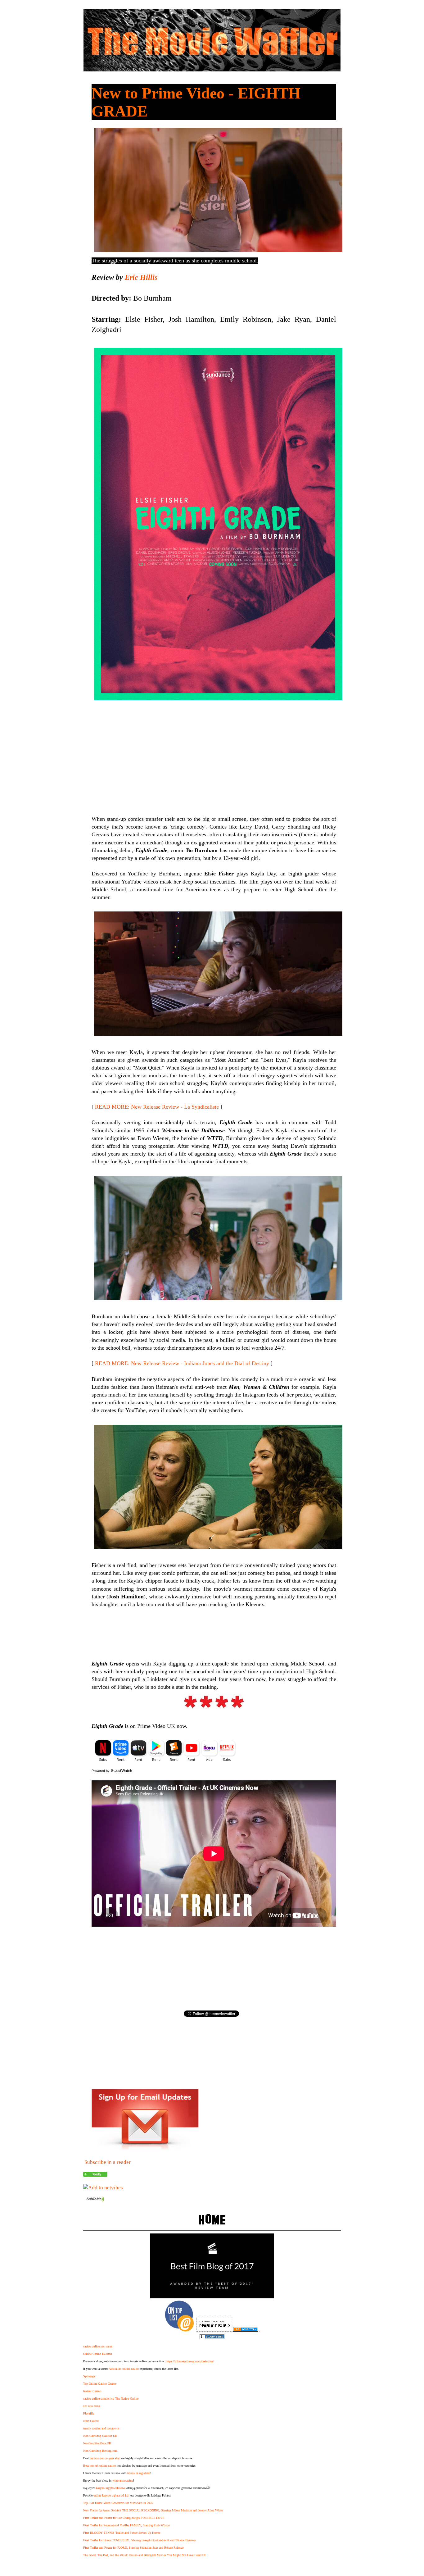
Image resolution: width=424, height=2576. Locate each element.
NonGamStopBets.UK (97, 2443)
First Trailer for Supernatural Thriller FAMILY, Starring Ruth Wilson (126, 2525)
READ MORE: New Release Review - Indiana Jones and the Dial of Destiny (182, 1363)
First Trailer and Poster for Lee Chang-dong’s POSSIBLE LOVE (124, 2518)
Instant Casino (92, 2391)
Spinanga (89, 2376)
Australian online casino (124, 2369)
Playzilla (89, 2413)
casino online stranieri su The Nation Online (111, 2399)
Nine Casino (91, 2421)
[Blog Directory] (246, 2330)
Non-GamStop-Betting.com (100, 2451)
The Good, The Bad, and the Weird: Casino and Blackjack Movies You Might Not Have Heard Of (144, 2555)
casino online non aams (98, 2346)
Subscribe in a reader (108, 2162)
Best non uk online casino (99, 2466)
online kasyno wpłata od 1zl (111, 2495)
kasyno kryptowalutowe (111, 2488)
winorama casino (123, 2481)
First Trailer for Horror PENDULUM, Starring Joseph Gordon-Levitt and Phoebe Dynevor (140, 2540)
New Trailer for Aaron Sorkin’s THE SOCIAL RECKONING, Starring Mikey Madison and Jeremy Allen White (153, 2510)
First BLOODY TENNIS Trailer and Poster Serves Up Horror (122, 2533)
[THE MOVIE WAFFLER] (95, 2175)
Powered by (101, 1771)
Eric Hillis (141, 277)
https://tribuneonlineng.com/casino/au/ (190, 2361)
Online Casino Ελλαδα (97, 2354)
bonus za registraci (139, 2473)
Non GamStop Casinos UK (100, 2436)
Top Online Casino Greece (99, 2384)
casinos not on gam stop (105, 2458)
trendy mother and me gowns (101, 2428)
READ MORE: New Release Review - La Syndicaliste (157, 1107)
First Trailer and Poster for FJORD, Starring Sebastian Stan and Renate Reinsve (133, 2548)
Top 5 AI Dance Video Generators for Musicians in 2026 (118, 2503)
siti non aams (92, 2406)
